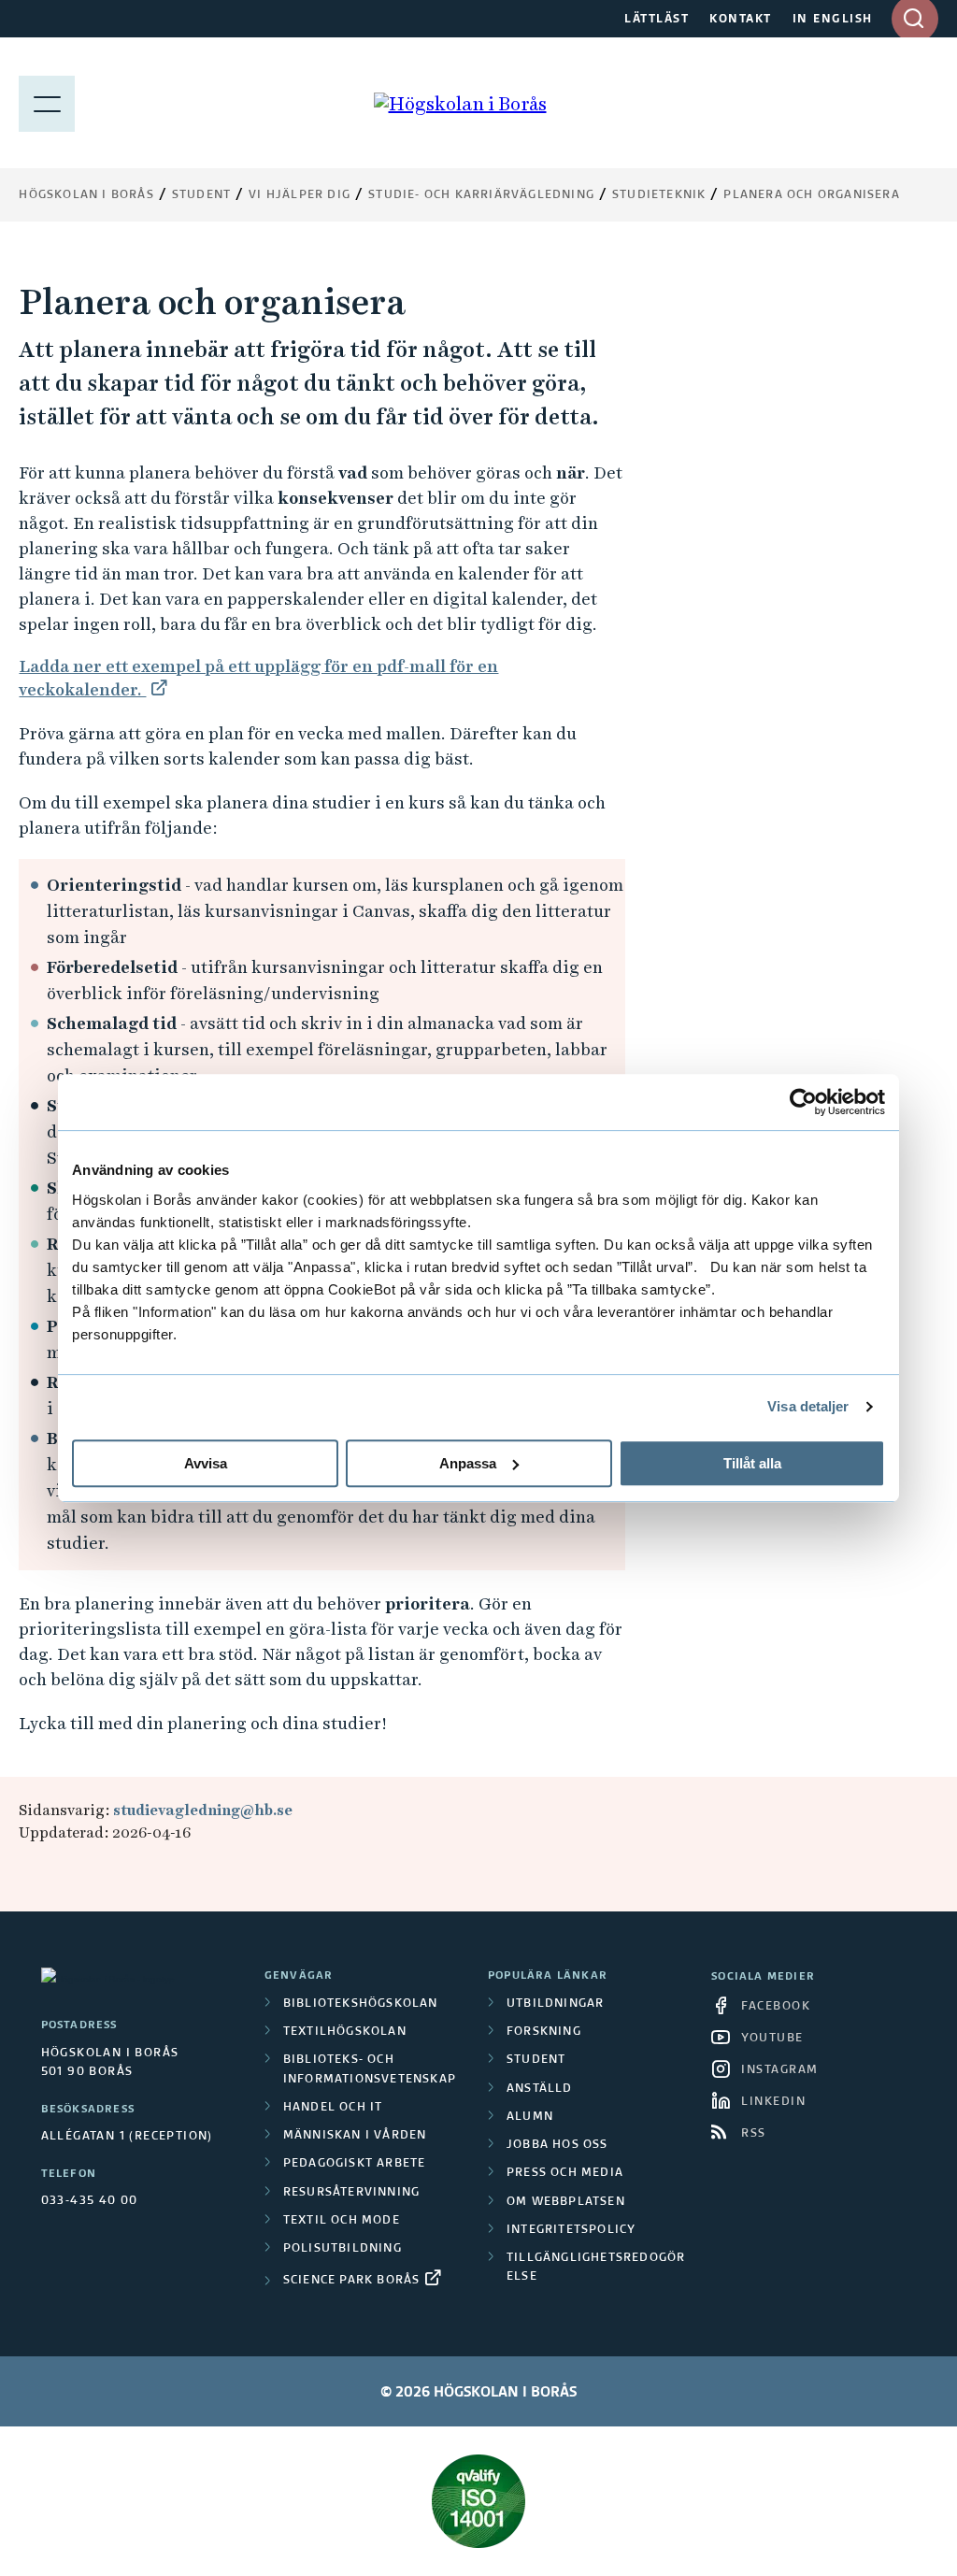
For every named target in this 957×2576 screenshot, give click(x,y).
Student (201, 195)
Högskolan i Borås (86, 195)
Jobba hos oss (557, 2145)
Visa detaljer (808, 1406)
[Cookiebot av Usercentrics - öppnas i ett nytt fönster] (803, 1102)
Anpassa (468, 1463)
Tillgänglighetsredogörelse (596, 2268)
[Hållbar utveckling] (478, 2501)
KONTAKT (741, 20)
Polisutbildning (343, 2249)
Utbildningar (555, 2004)
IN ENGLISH (833, 20)
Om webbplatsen (566, 2202)
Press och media (565, 2173)
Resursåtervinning (351, 2193)
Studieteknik (659, 195)
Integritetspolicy (571, 2230)
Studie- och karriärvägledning (481, 195)
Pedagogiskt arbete (355, 2164)
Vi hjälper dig (300, 195)
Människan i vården (355, 2136)
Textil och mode (342, 2221)
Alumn (530, 2117)
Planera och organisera (811, 195)
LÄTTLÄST (657, 20)
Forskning (544, 2032)
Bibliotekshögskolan (361, 2004)
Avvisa (206, 1463)
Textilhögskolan (345, 2032)
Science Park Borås (352, 2281)
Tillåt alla (752, 1463)
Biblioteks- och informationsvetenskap (370, 2069)
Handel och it (333, 2108)
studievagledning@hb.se (203, 1810)
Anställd (540, 2089)
